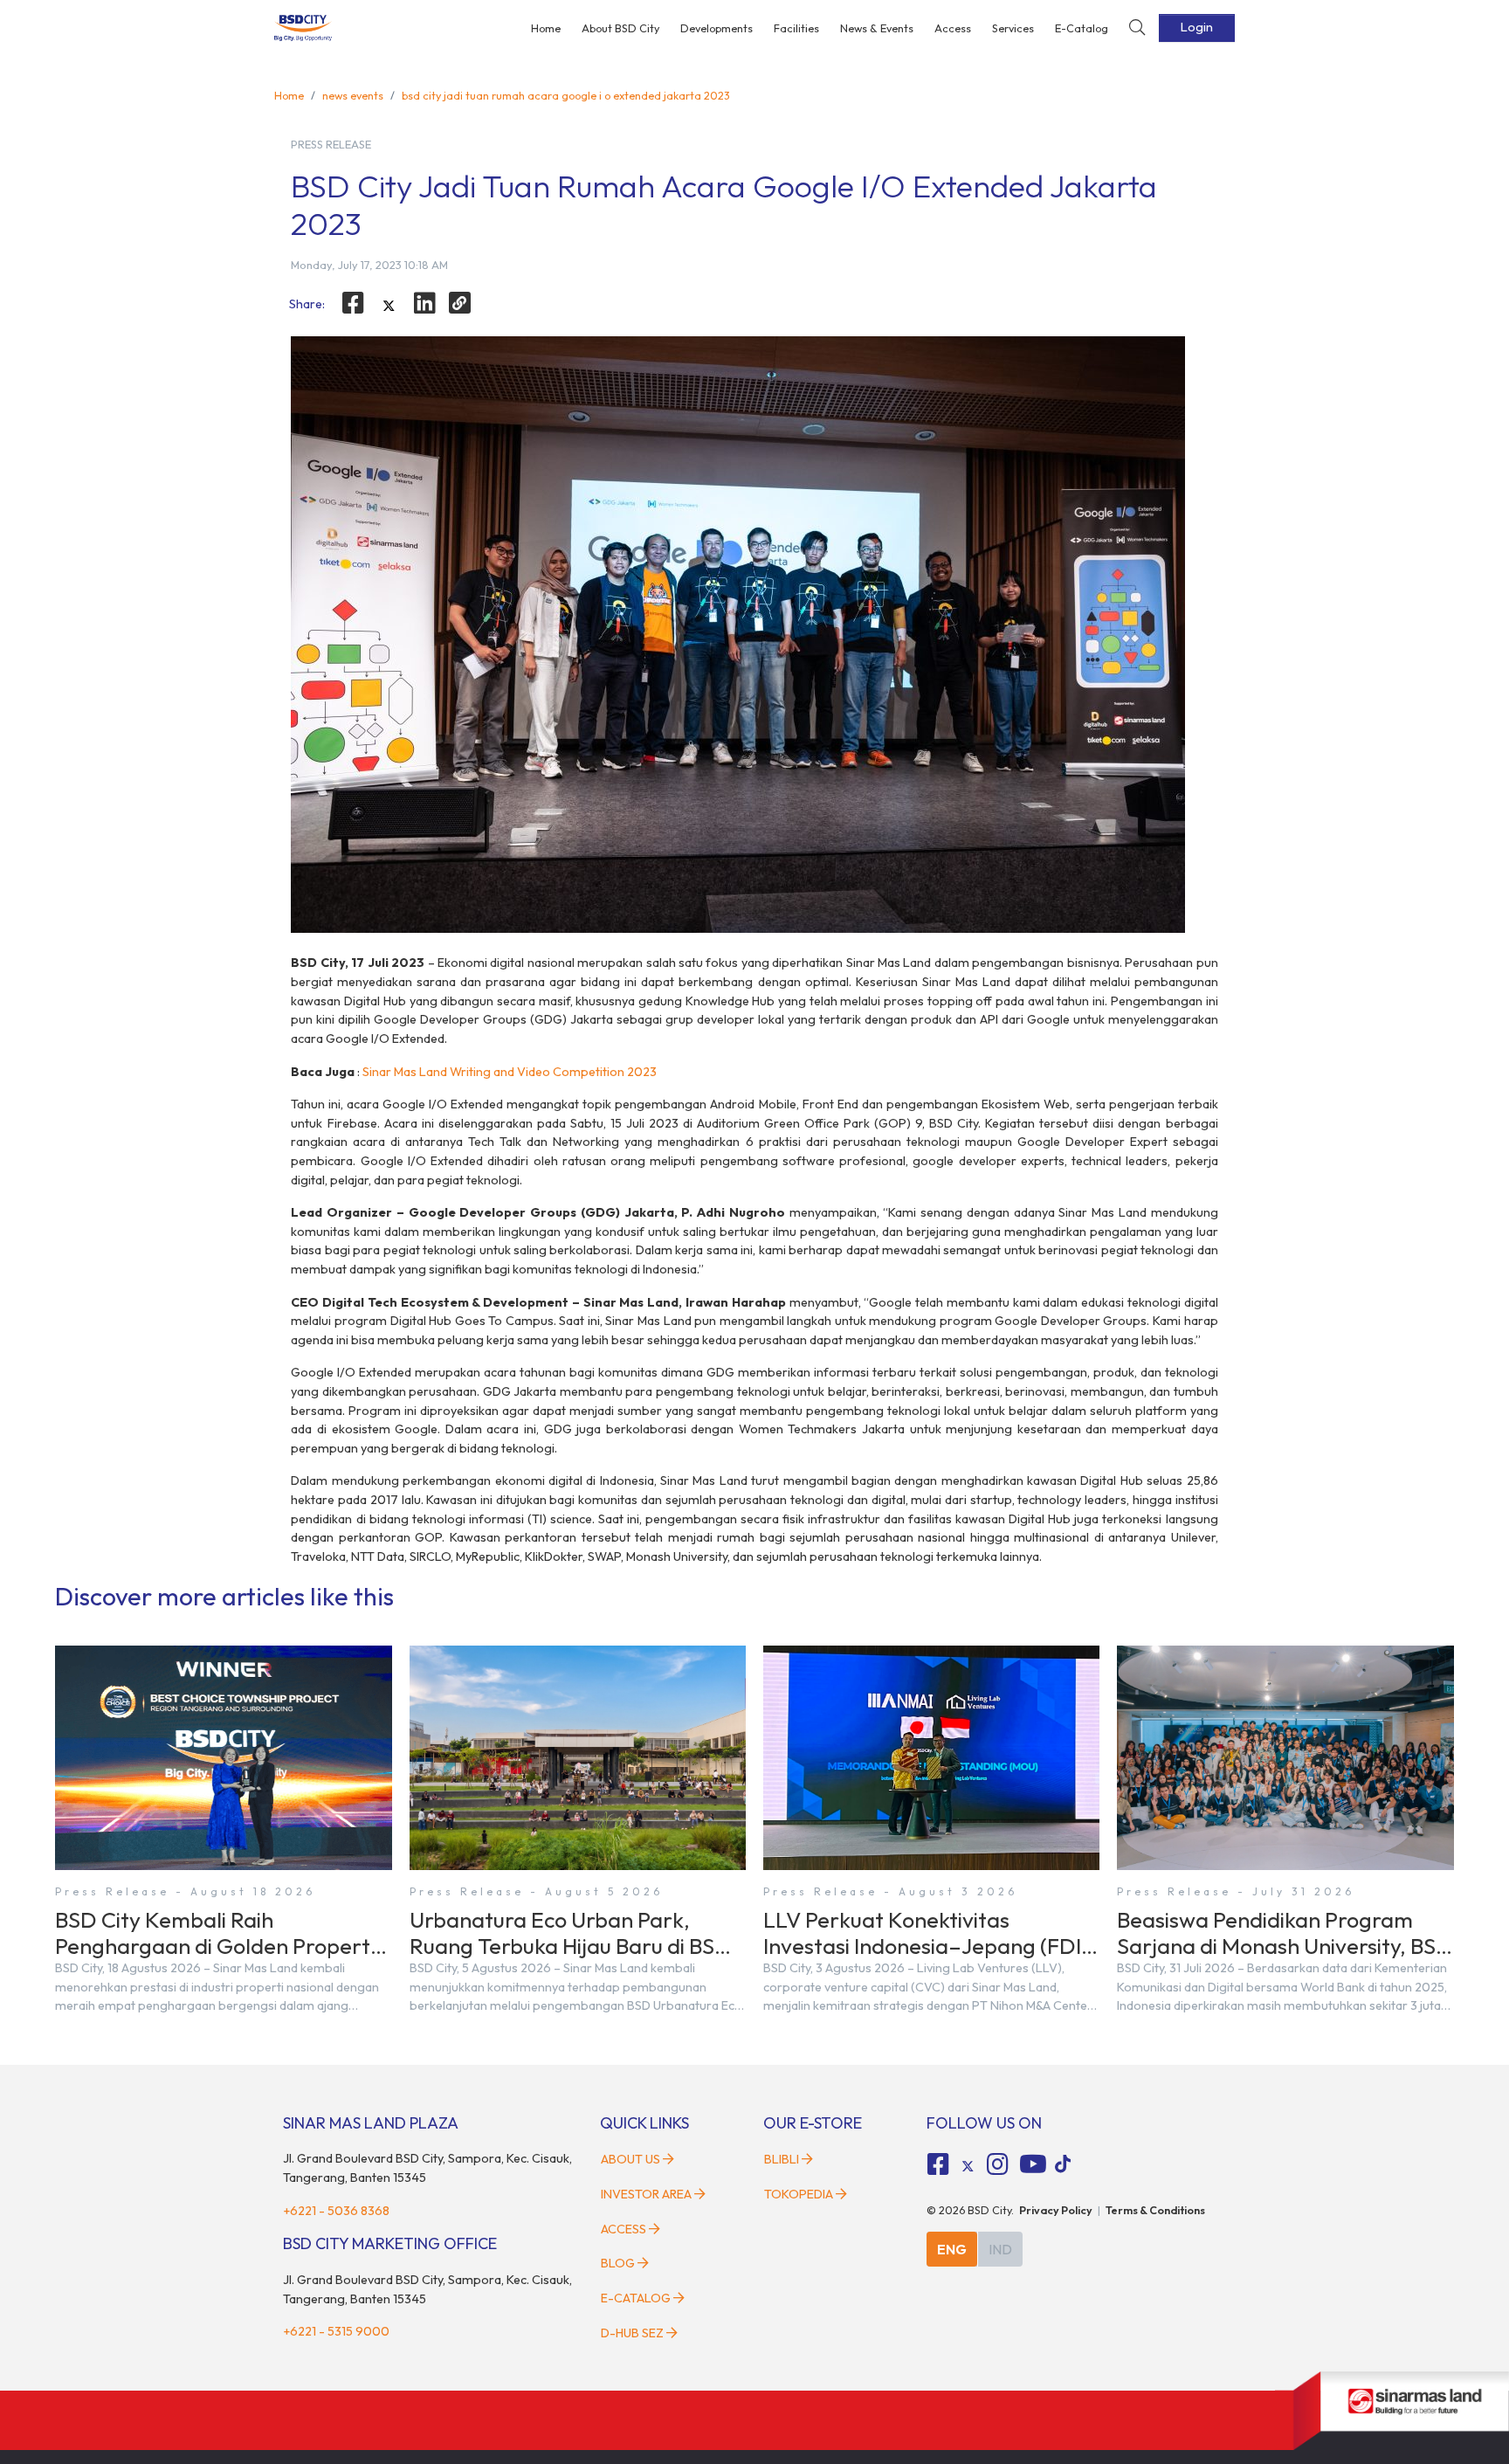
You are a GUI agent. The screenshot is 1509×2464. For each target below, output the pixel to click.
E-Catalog (1082, 28)
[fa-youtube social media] (1033, 2164)
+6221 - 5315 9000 (336, 2331)
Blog (618, 2263)
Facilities (796, 28)
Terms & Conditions (1155, 2210)
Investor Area (646, 2194)
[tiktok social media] (968, 2167)
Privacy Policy (1056, 2210)
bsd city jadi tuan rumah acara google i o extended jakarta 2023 (566, 95)
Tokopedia (799, 2194)
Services (1013, 28)
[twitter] (389, 306)
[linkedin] (424, 303)
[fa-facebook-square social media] (939, 2164)
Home (546, 28)
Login (1197, 27)
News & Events (877, 28)
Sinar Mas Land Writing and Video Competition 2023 (510, 1072)
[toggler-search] (1137, 28)
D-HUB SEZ (634, 2333)
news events (353, 95)
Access (953, 28)
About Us (630, 2159)
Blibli (782, 2159)
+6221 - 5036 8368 (336, 2211)
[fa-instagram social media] (997, 2164)
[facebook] (353, 303)
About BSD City (620, 28)
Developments (717, 28)
